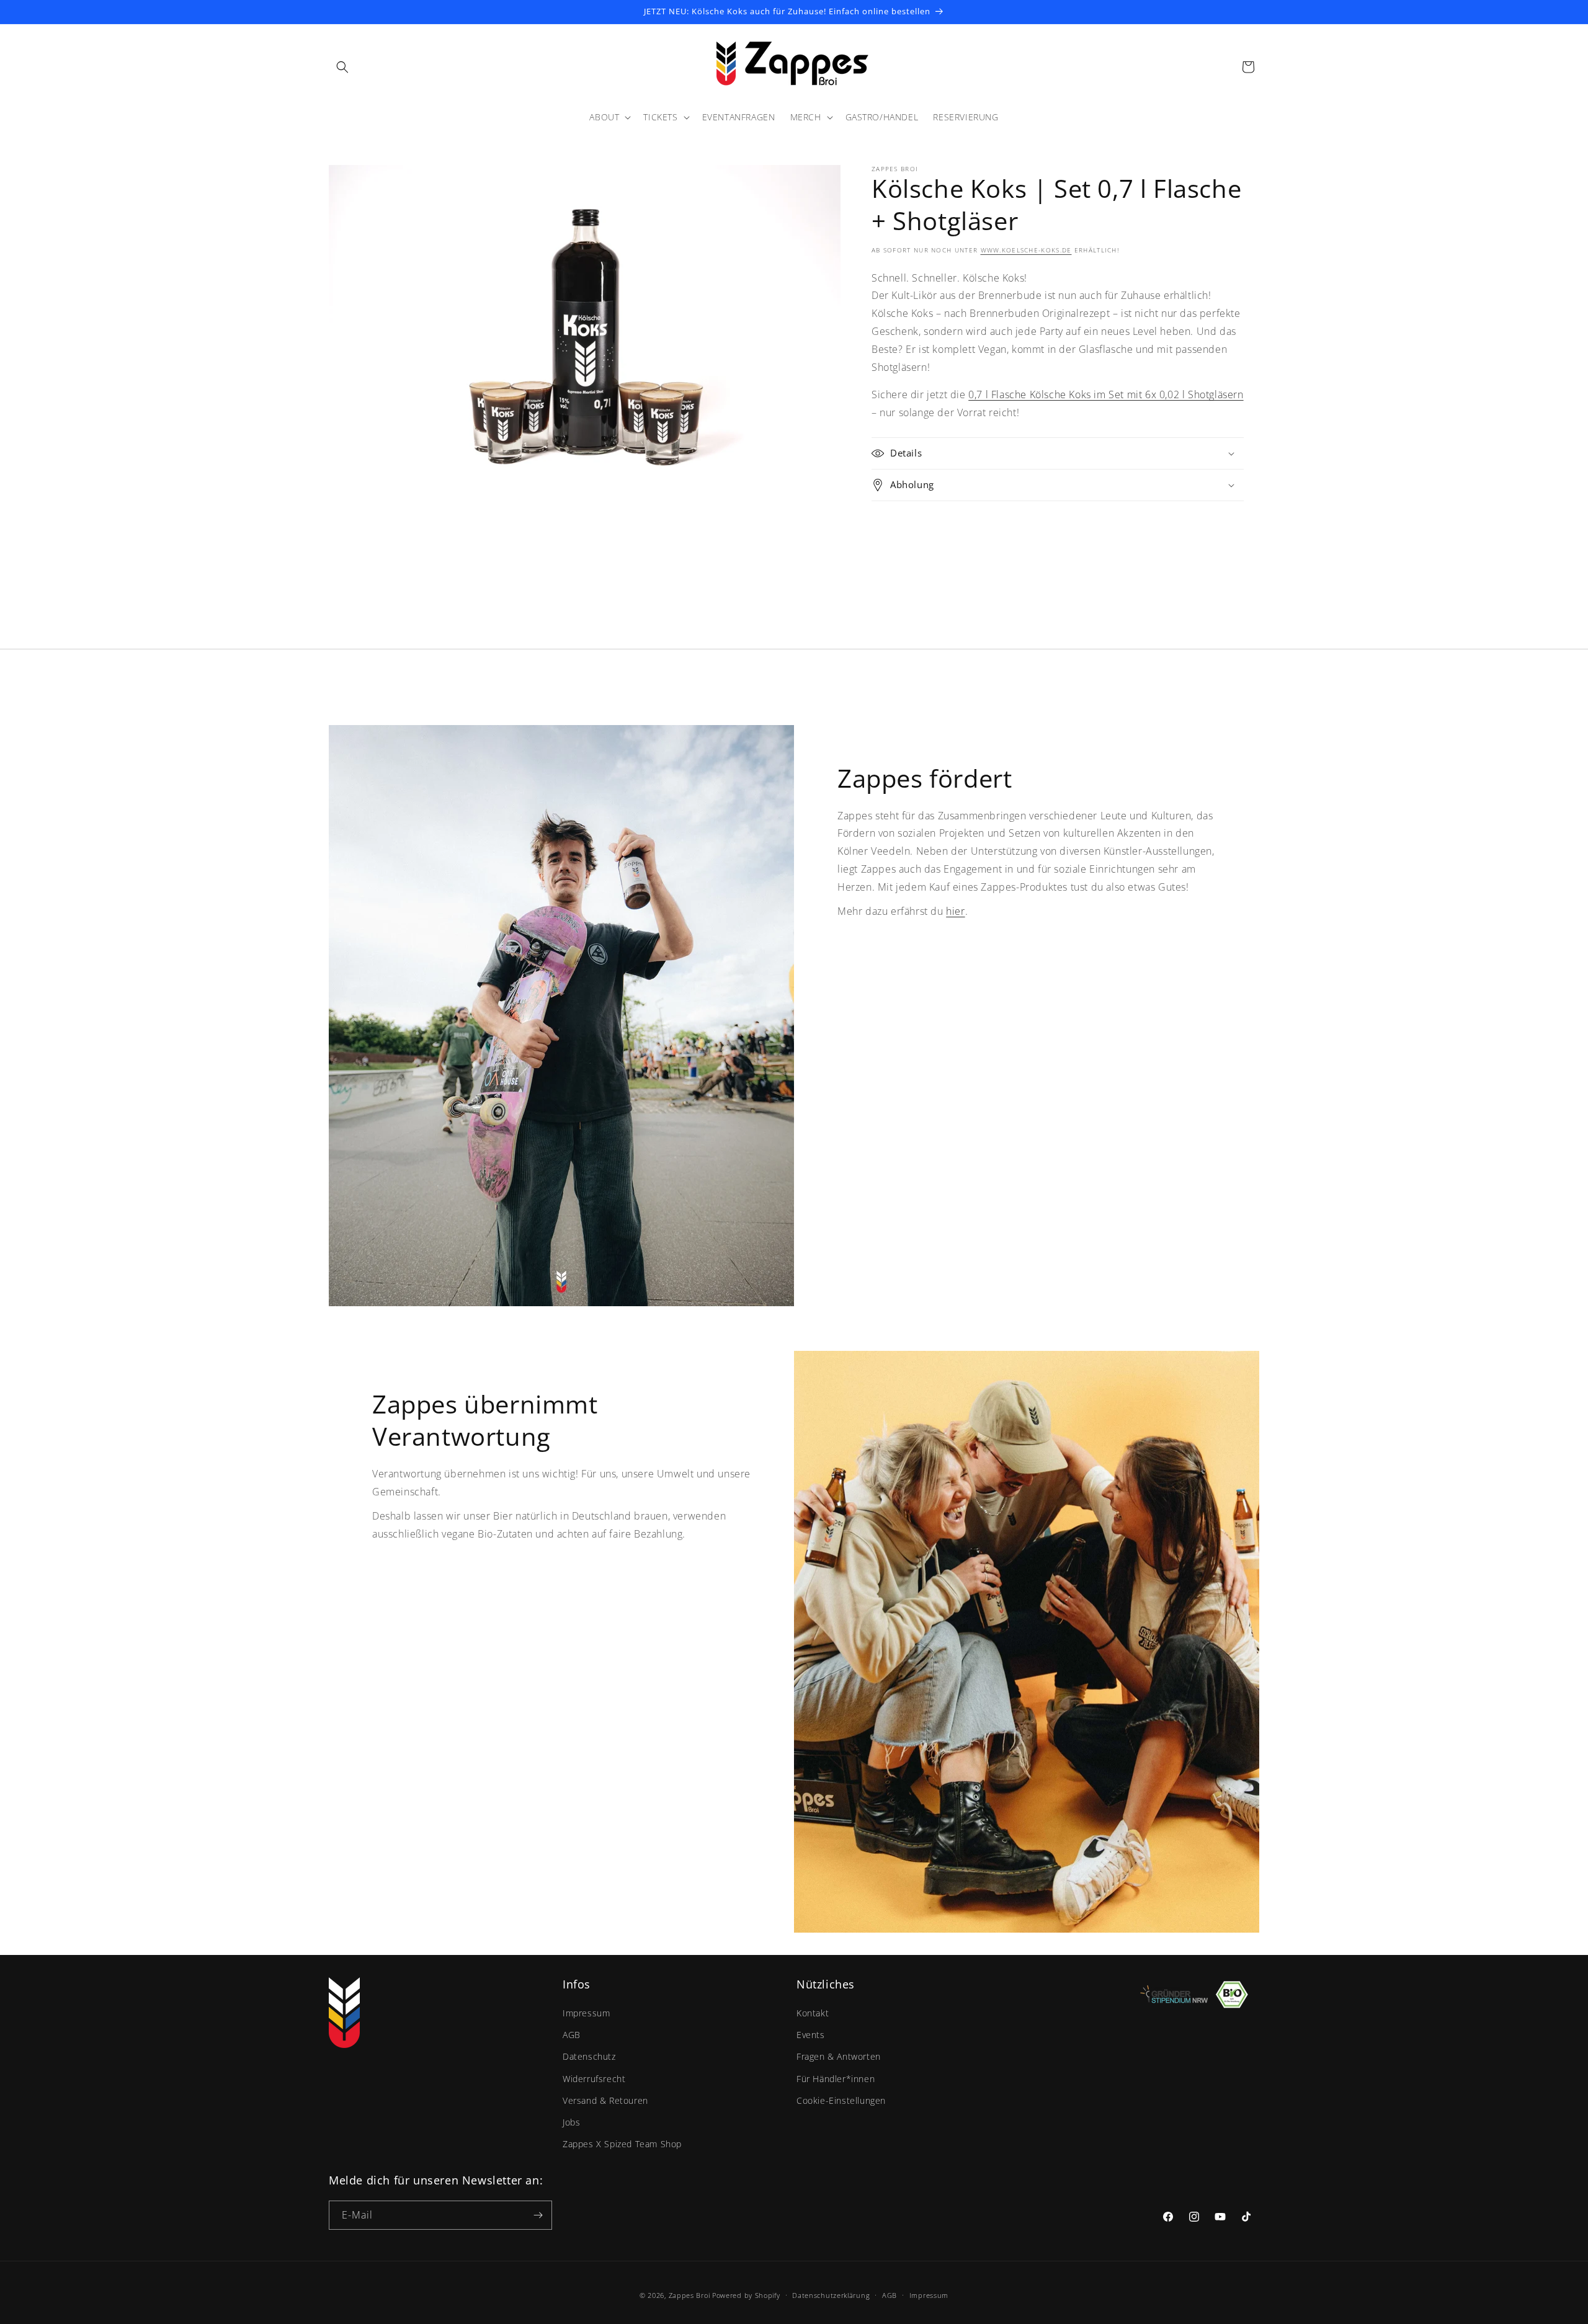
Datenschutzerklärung (831, 2295)
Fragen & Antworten (839, 2056)
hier (955, 911)
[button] (342, 67)
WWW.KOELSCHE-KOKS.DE (1026, 250)
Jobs (571, 2122)
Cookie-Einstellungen (841, 2100)
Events (811, 2035)
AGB (572, 2035)
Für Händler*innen (836, 2079)
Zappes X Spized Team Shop (622, 2144)
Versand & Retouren (605, 2100)
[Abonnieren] (538, 2215)
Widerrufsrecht (594, 2079)
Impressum (586, 2013)
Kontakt (813, 2013)
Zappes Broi (689, 2295)
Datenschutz (589, 2056)
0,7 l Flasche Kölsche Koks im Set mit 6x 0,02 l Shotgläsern (1106, 394)
